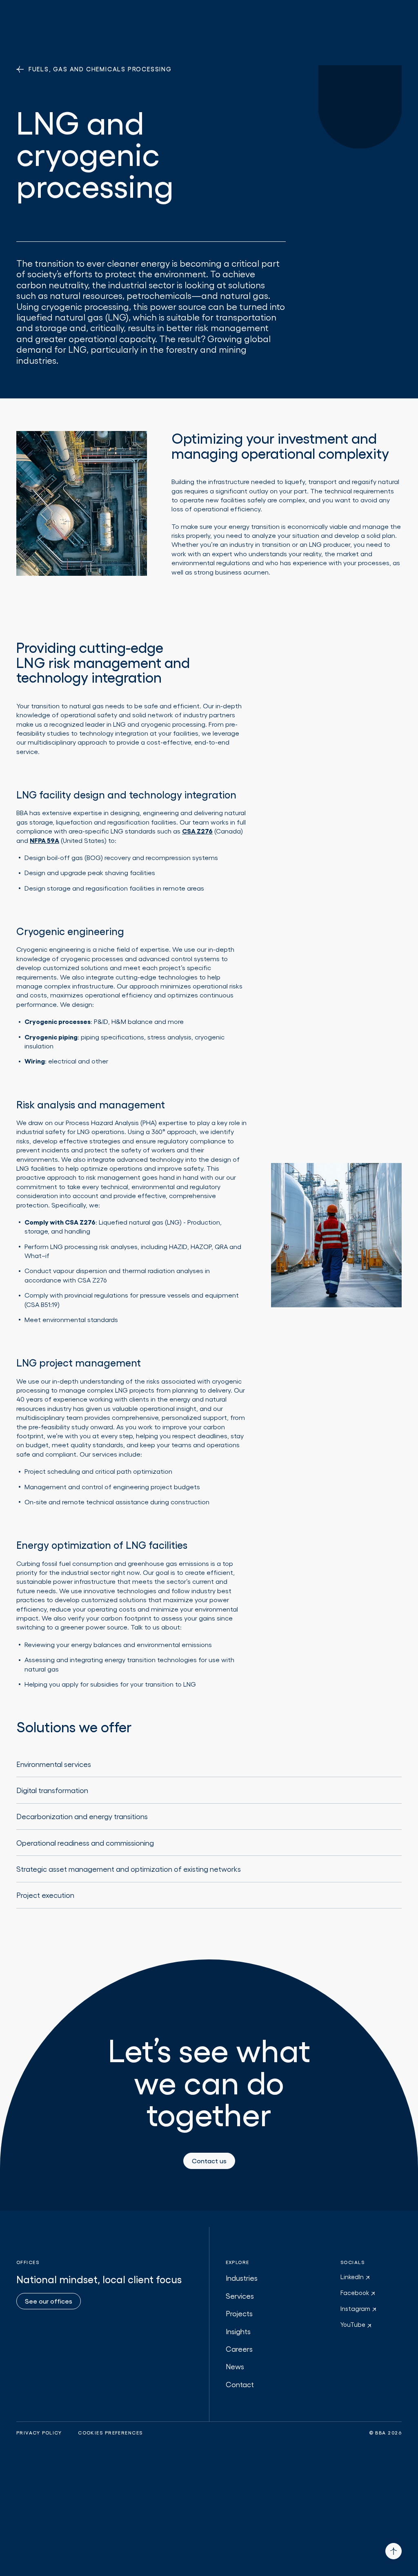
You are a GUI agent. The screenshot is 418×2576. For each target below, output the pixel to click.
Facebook (356, 2293)
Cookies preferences (110, 2433)
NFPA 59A (44, 840)
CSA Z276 (197, 831)
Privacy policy (39, 2433)
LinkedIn (353, 2277)
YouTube (354, 2324)
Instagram (356, 2308)
